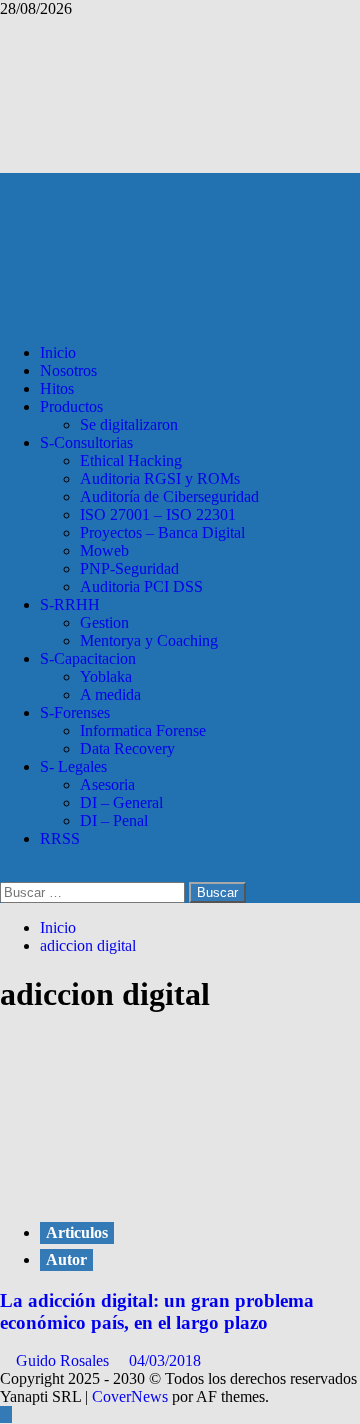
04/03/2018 (165, 1360)
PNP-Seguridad (129, 568)
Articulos (77, 1232)
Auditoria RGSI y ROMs (160, 478)
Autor (66, 1259)
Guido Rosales (64, 1360)
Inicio (58, 352)
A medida (110, 694)
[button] (6, 872)
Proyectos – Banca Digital (162, 532)
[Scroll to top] (6, 1414)
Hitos (57, 388)
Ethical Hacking (131, 460)
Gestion (104, 622)
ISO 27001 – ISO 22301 (158, 514)
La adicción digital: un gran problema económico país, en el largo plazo (157, 1311)
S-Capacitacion (88, 658)
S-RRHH (70, 604)
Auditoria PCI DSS (141, 586)
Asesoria (107, 784)
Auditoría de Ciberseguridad (169, 496)
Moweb (104, 550)
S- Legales (73, 766)
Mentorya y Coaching (149, 640)
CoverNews (130, 1396)
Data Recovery (127, 748)
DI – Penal (114, 820)
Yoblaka (106, 676)
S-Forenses (75, 712)
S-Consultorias (86, 442)
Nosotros (68, 370)
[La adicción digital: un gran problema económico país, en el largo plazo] (150, 1191)
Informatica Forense (143, 730)
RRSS (60, 838)
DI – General (121, 802)
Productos (71, 406)
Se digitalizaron (129, 424)
